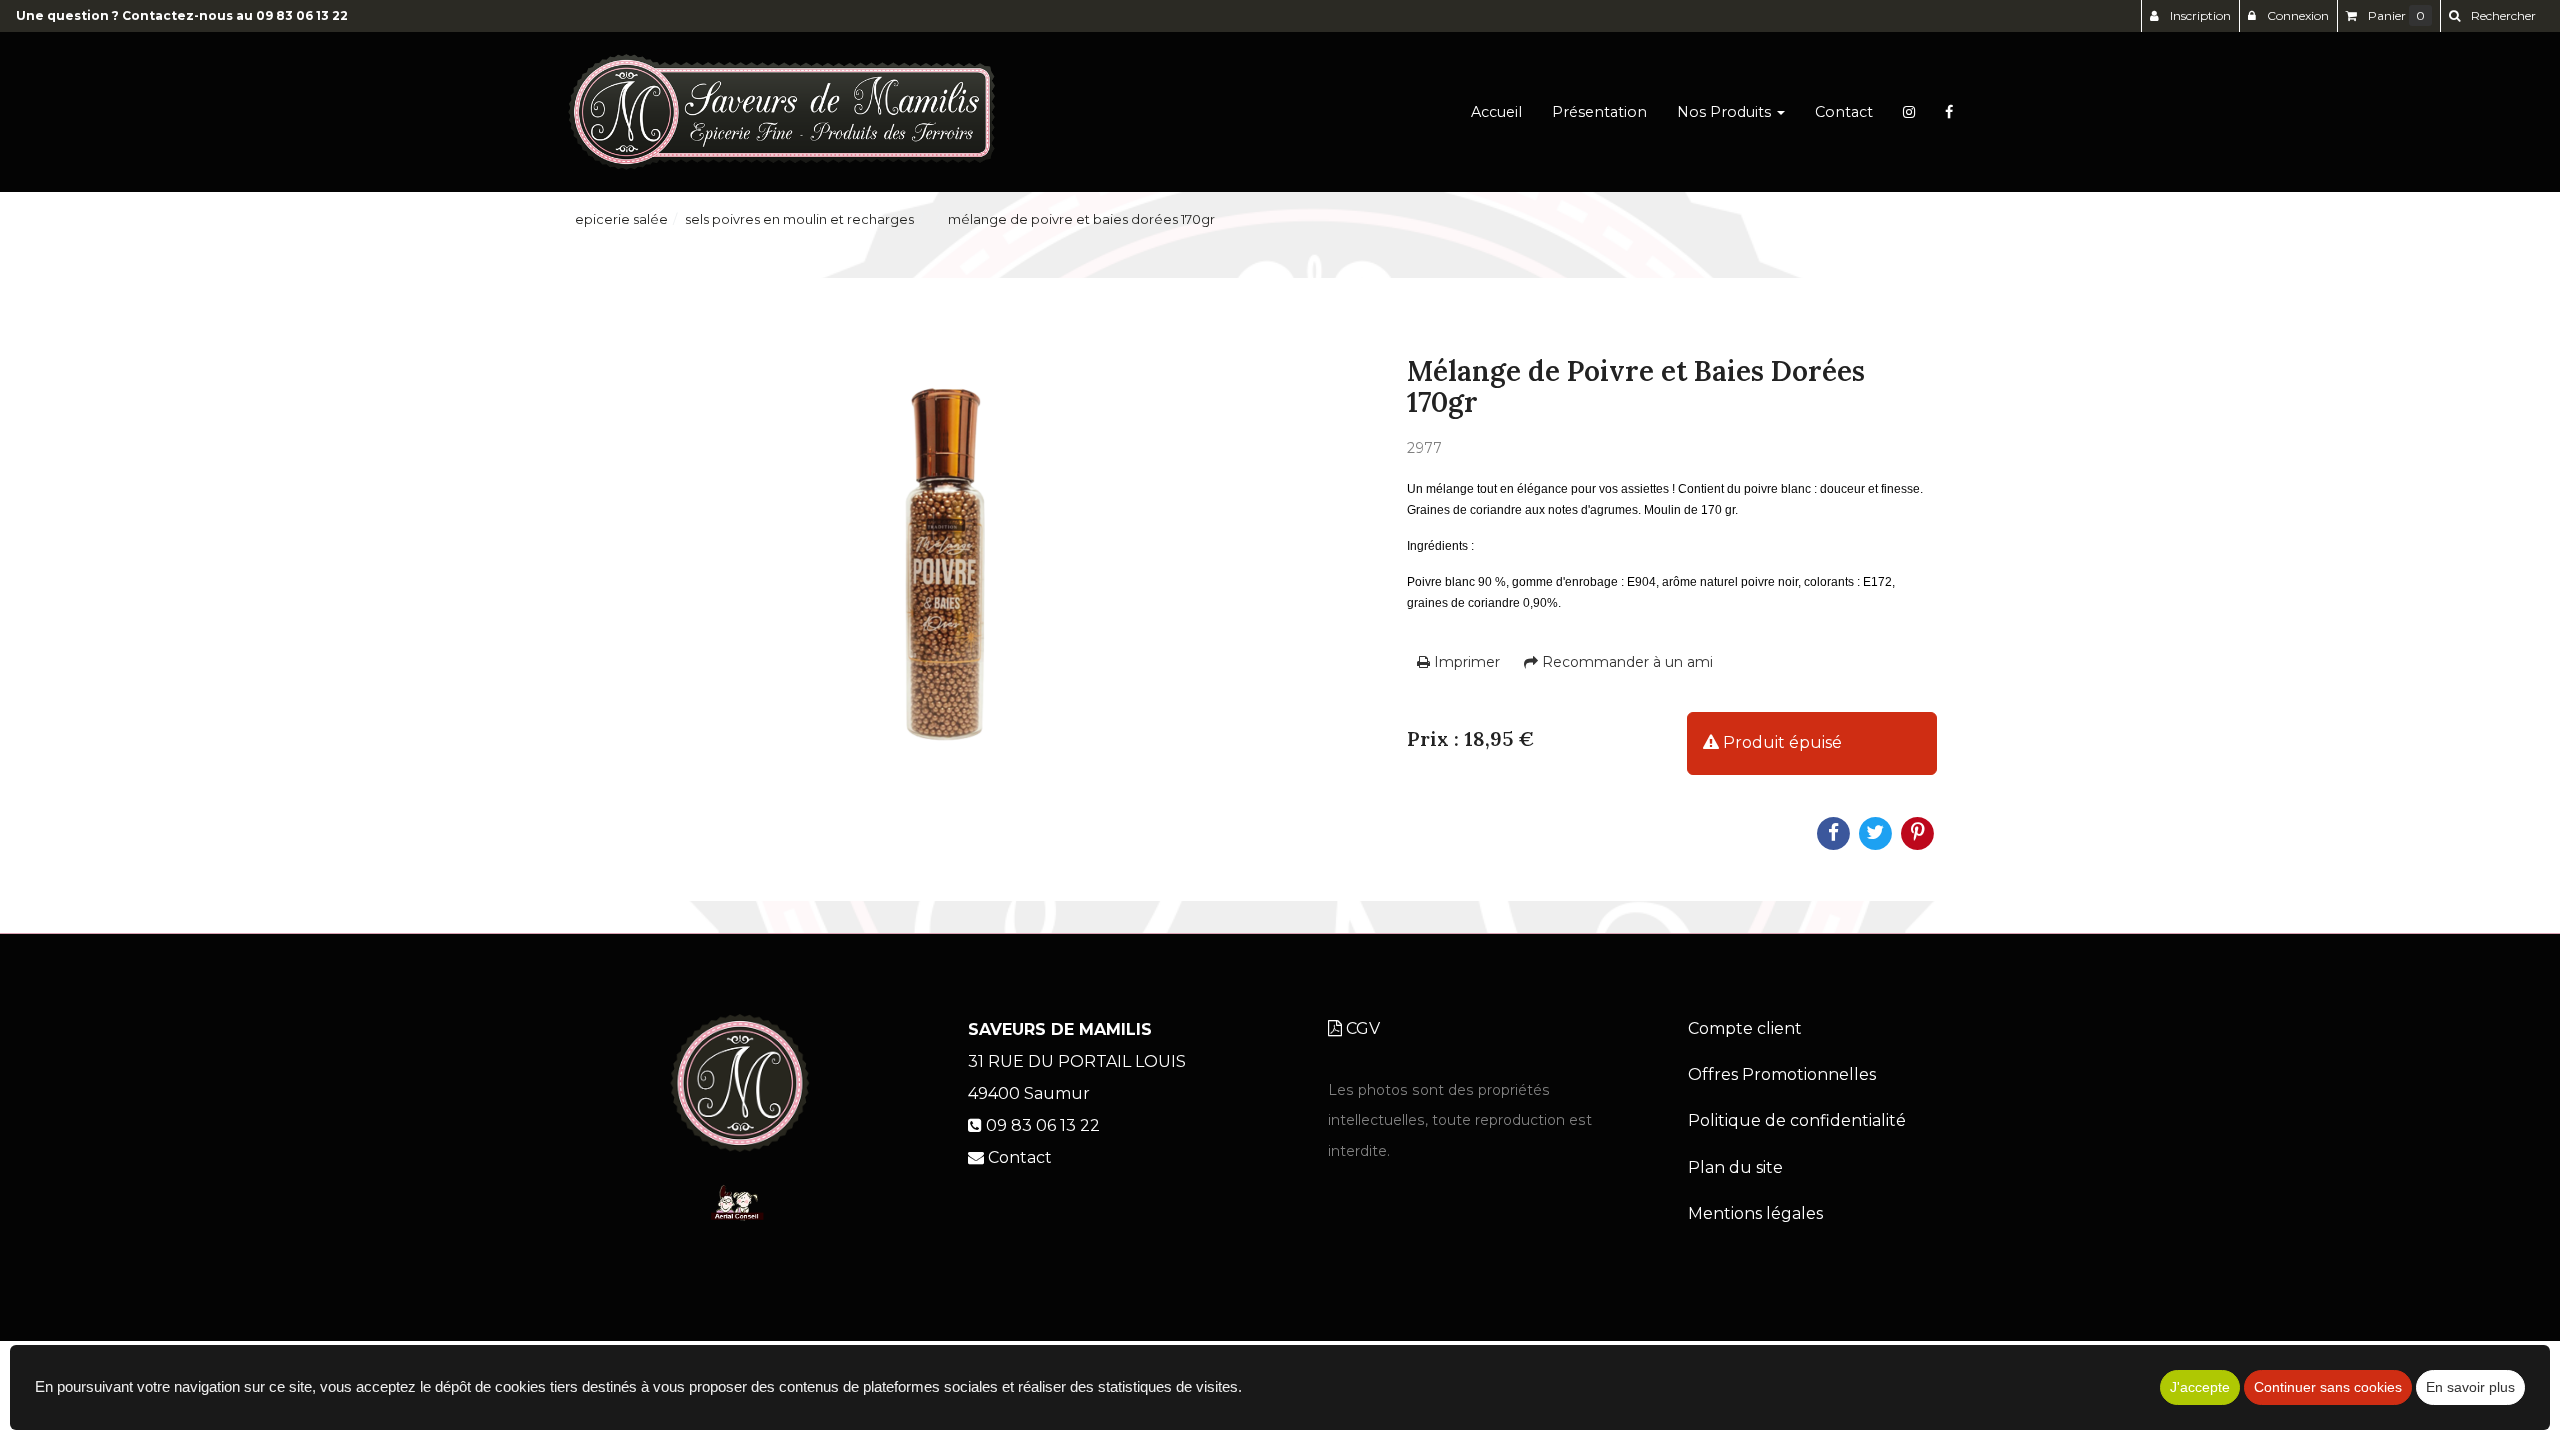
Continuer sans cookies (2328, 1387)
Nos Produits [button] (1726, 112)
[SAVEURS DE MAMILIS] (781, 112)
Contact (1844, 112)
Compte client (1745, 1028)
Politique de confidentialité (1797, 1120)
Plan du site (1735, 1167)
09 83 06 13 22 (302, 15)
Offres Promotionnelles (1782, 1074)
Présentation (1599, 112)
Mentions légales (1755, 1213)
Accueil (1496, 112)
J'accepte (2200, 1387)
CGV (1361, 1028)
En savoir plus (2470, 1387)
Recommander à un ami (1625, 662)
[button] (2492, 16)
